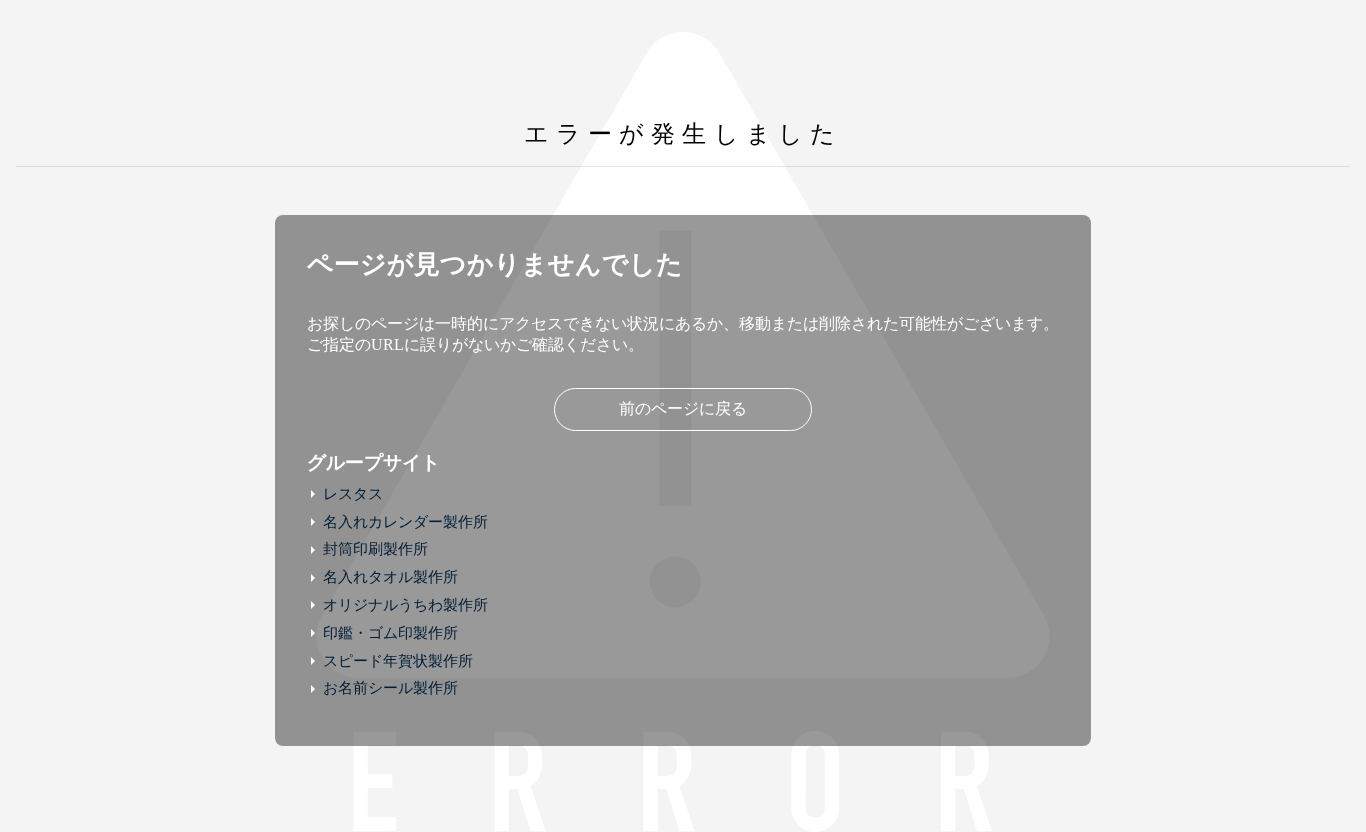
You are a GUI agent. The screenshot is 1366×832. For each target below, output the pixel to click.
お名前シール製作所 (390, 688)
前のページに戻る (683, 408)
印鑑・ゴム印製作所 (390, 633)
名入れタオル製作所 (390, 577)
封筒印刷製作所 (375, 549)
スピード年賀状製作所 (398, 661)
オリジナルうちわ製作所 (405, 605)
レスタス (353, 494)
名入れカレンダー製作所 (405, 522)
